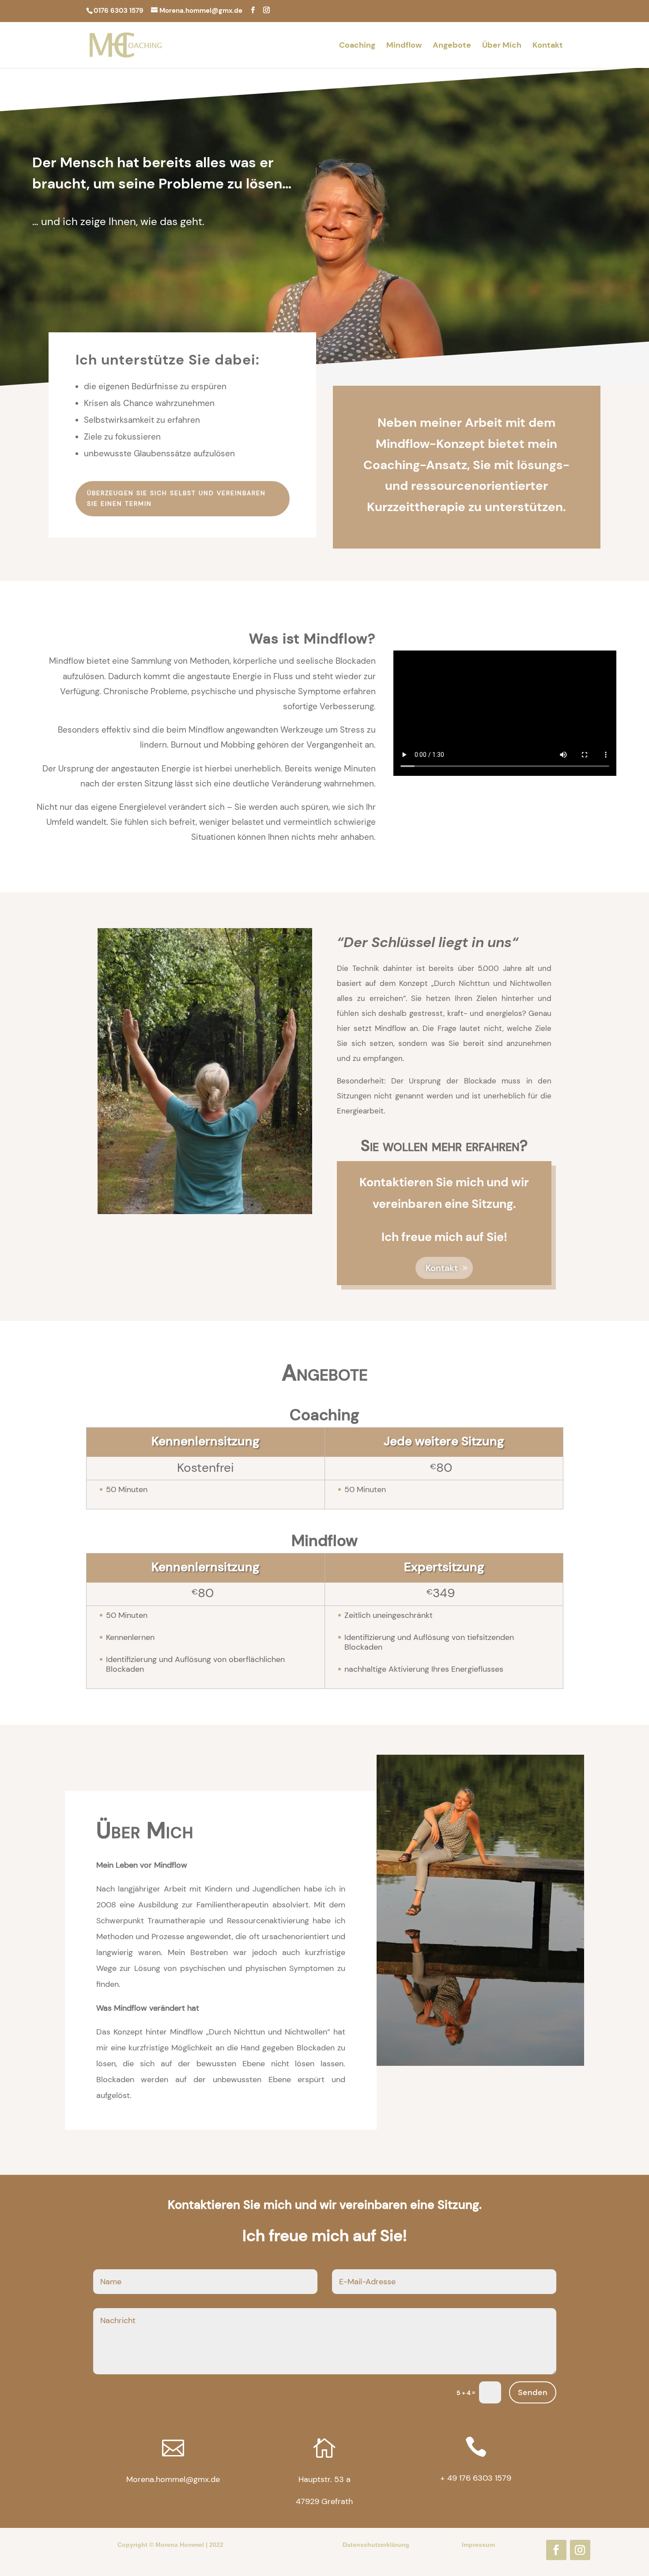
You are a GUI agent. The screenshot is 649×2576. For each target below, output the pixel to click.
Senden (533, 2392)
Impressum (478, 2545)
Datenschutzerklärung (376, 2545)
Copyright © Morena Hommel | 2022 (170, 2545)
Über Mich (502, 46)
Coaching (357, 46)
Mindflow (404, 46)
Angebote (452, 46)
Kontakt (548, 46)
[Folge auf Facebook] (556, 2550)
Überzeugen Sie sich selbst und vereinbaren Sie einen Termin (176, 498)
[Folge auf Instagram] (580, 2550)
